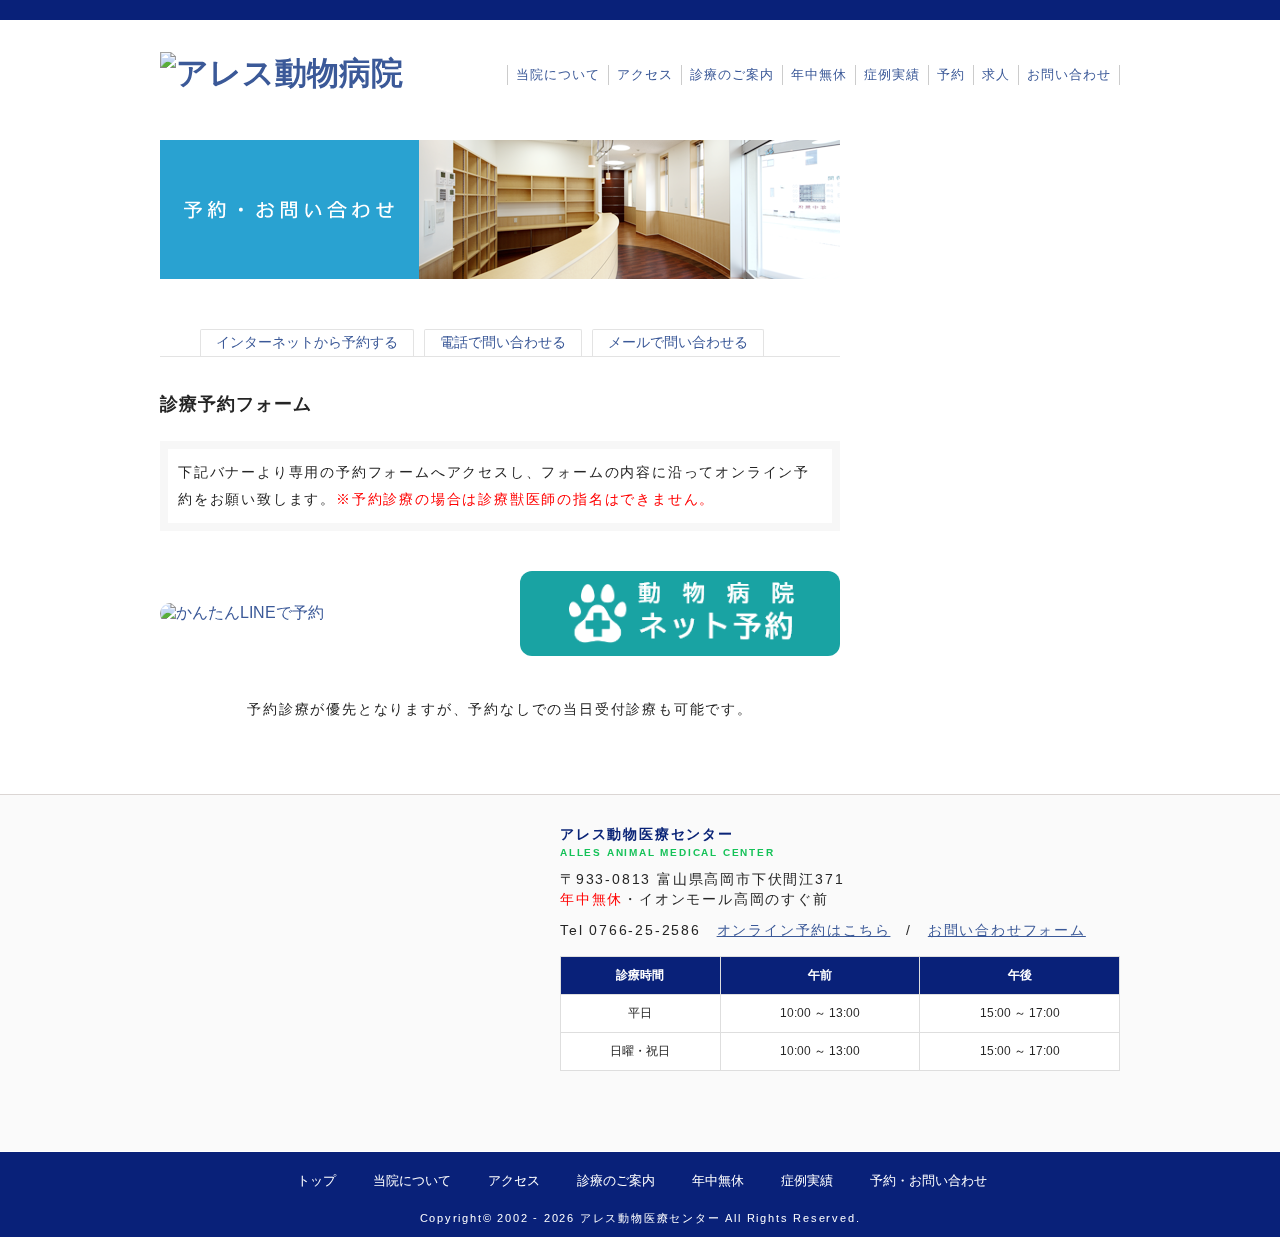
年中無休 (819, 74)
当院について (558, 74)
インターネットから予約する (307, 342)
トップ (316, 1180)
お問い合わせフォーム (1007, 930)
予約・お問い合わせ (928, 1180)
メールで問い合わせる (678, 342)
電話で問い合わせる (503, 342)
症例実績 (892, 74)
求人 (996, 74)
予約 (951, 74)
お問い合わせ (1069, 74)
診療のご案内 (732, 74)
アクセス (645, 74)
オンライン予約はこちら (804, 930)
